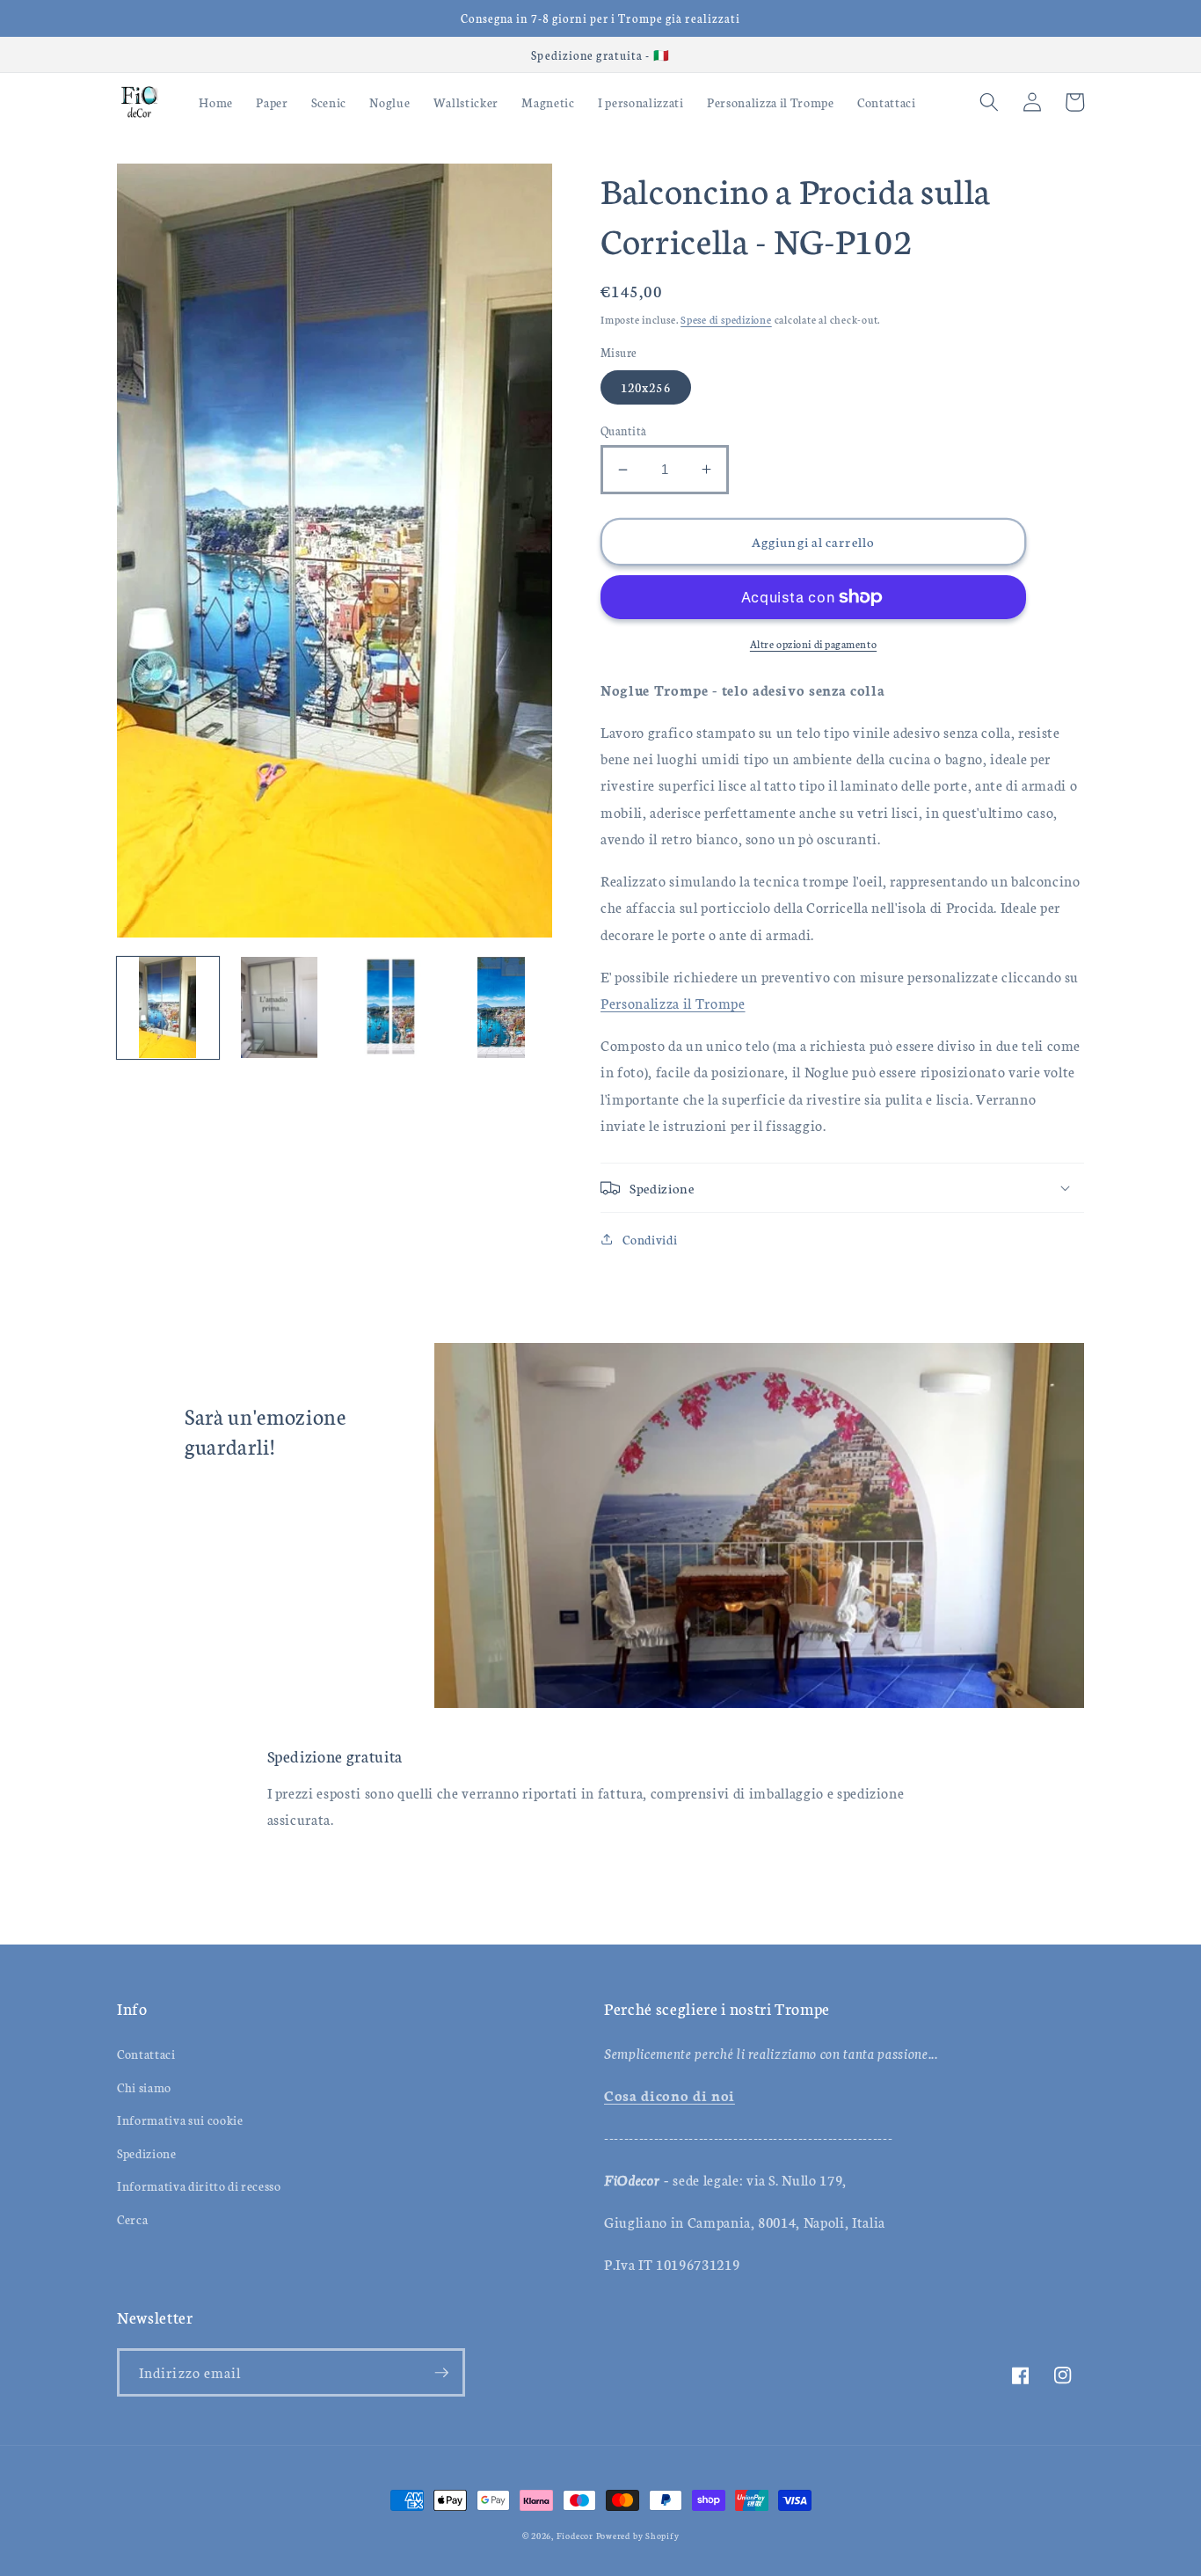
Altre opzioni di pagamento (813, 643)
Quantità (624, 430)
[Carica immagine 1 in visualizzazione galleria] (168, 1008)
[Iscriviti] (441, 2373)
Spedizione (147, 2153)
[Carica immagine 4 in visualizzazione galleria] (502, 1008)
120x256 (646, 387)
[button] (989, 102)
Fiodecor (575, 2536)
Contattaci (146, 2054)
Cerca (132, 2219)
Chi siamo (144, 2087)
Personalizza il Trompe (673, 1003)
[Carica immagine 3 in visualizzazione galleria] (390, 1008)
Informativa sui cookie (180, 2120)
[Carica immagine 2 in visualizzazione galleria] (280, 1008)
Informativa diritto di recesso (199, 2186)
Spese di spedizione (726, 319)
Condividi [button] (650, 1239)
